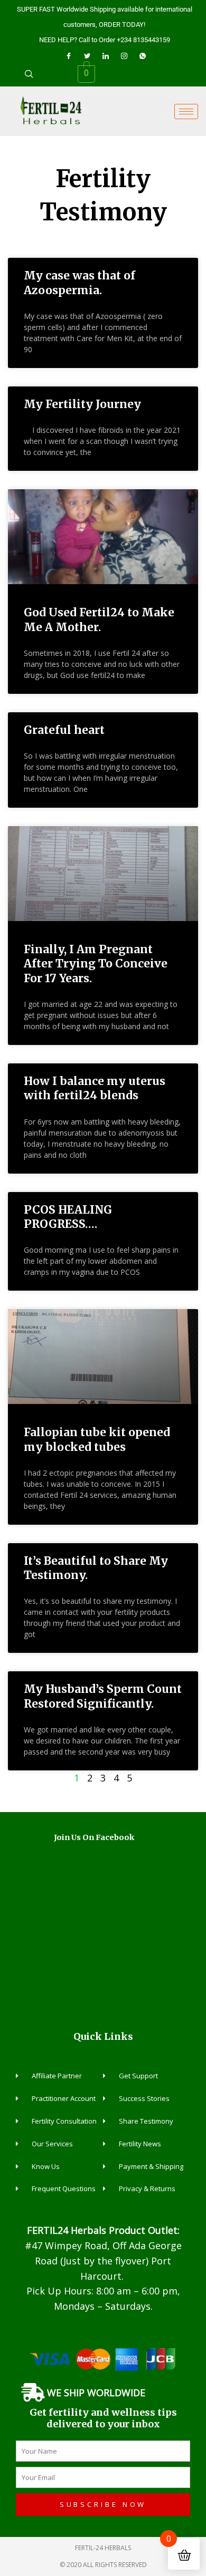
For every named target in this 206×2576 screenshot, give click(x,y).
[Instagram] (124, 55)
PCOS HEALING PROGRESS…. (68, 1217)
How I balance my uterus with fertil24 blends (95, 1088)
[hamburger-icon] (186, 112)
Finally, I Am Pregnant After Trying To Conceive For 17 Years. (96, 964)
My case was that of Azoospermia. (79, 283)
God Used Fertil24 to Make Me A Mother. (99, 619)
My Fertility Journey (82, 404)
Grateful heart (64, 730)
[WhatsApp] (143, 55)
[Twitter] (87, 55)
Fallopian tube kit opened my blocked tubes (97, 1439)
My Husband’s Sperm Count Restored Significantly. (103, 1696)
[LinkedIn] (106, 55)
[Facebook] (69, 55)
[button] (29, 74)
